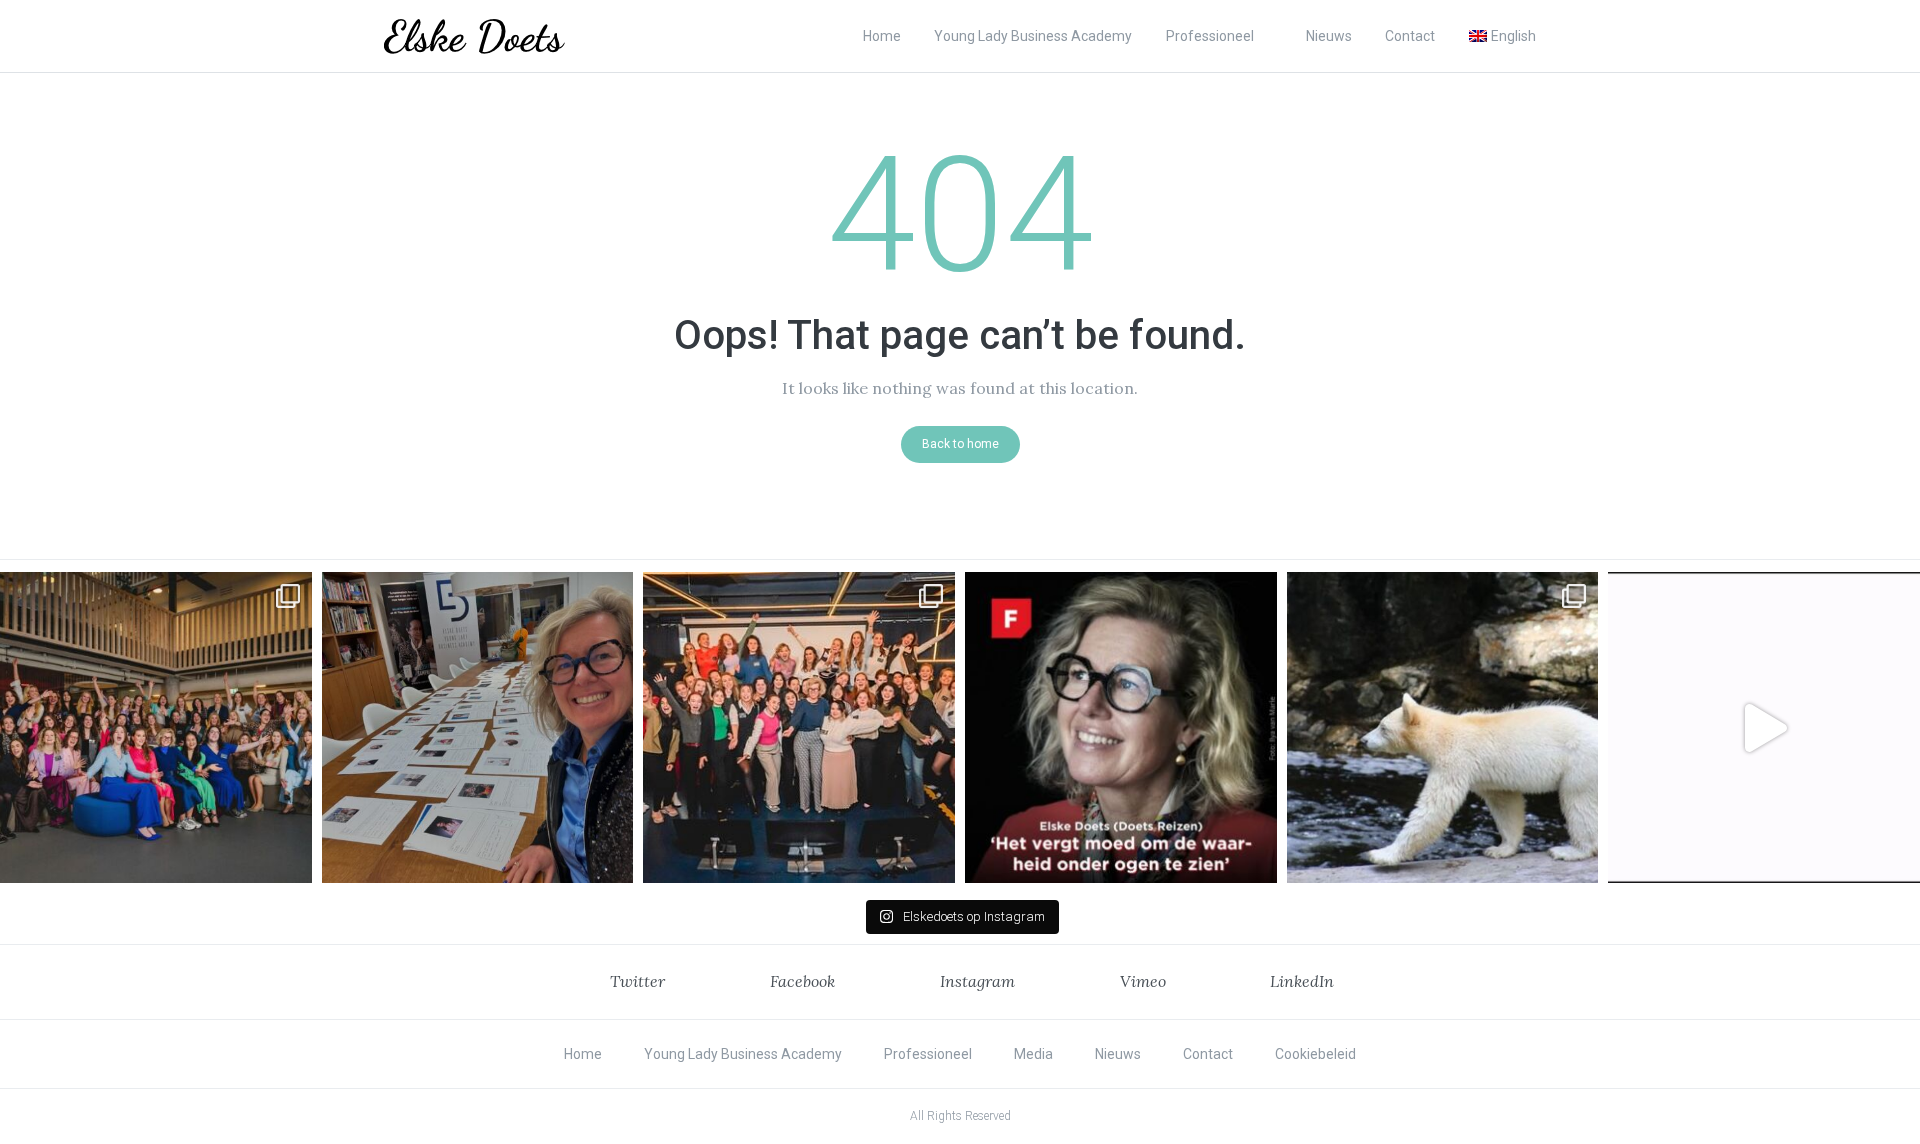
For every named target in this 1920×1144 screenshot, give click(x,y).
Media (1033, 1054)
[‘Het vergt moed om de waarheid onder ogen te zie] (1121, 728)
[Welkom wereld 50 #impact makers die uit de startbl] (478, 728)
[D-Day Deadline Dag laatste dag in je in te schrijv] (1764, 728)
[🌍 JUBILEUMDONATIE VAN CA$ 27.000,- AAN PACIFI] (1443, 728)
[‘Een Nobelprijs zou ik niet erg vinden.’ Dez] (799, 728)
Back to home (960, 444)
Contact (1410, 36)
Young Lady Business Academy (1033, 36)
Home (882, 36)
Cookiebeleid (1315, 1054)
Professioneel (1210, 36)
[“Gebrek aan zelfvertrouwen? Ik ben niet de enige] (156, 728)
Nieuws (1329, 36)
